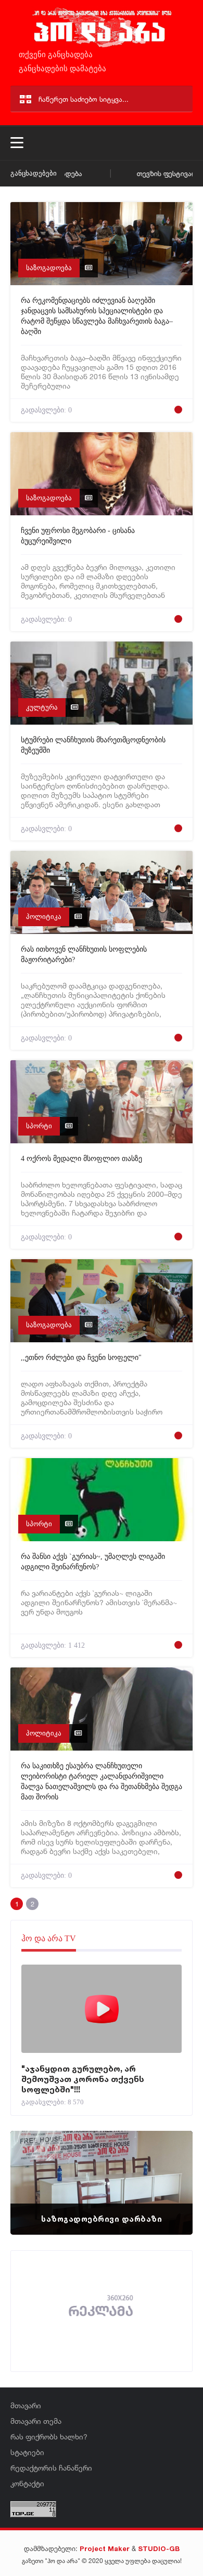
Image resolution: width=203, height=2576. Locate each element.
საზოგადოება (49, 268)
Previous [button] (36, 2170)
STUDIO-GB (159, 2548)
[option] (102, 2183)
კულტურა (42, 707)
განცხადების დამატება (61, 69)
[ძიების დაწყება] (180, 99)
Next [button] (167, 2170)
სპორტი (39, 1126)
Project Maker (105, 2548)
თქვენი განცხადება (55, 55)
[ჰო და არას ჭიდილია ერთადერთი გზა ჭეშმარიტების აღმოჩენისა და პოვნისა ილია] (102, 46)
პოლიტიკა (44, 917)
